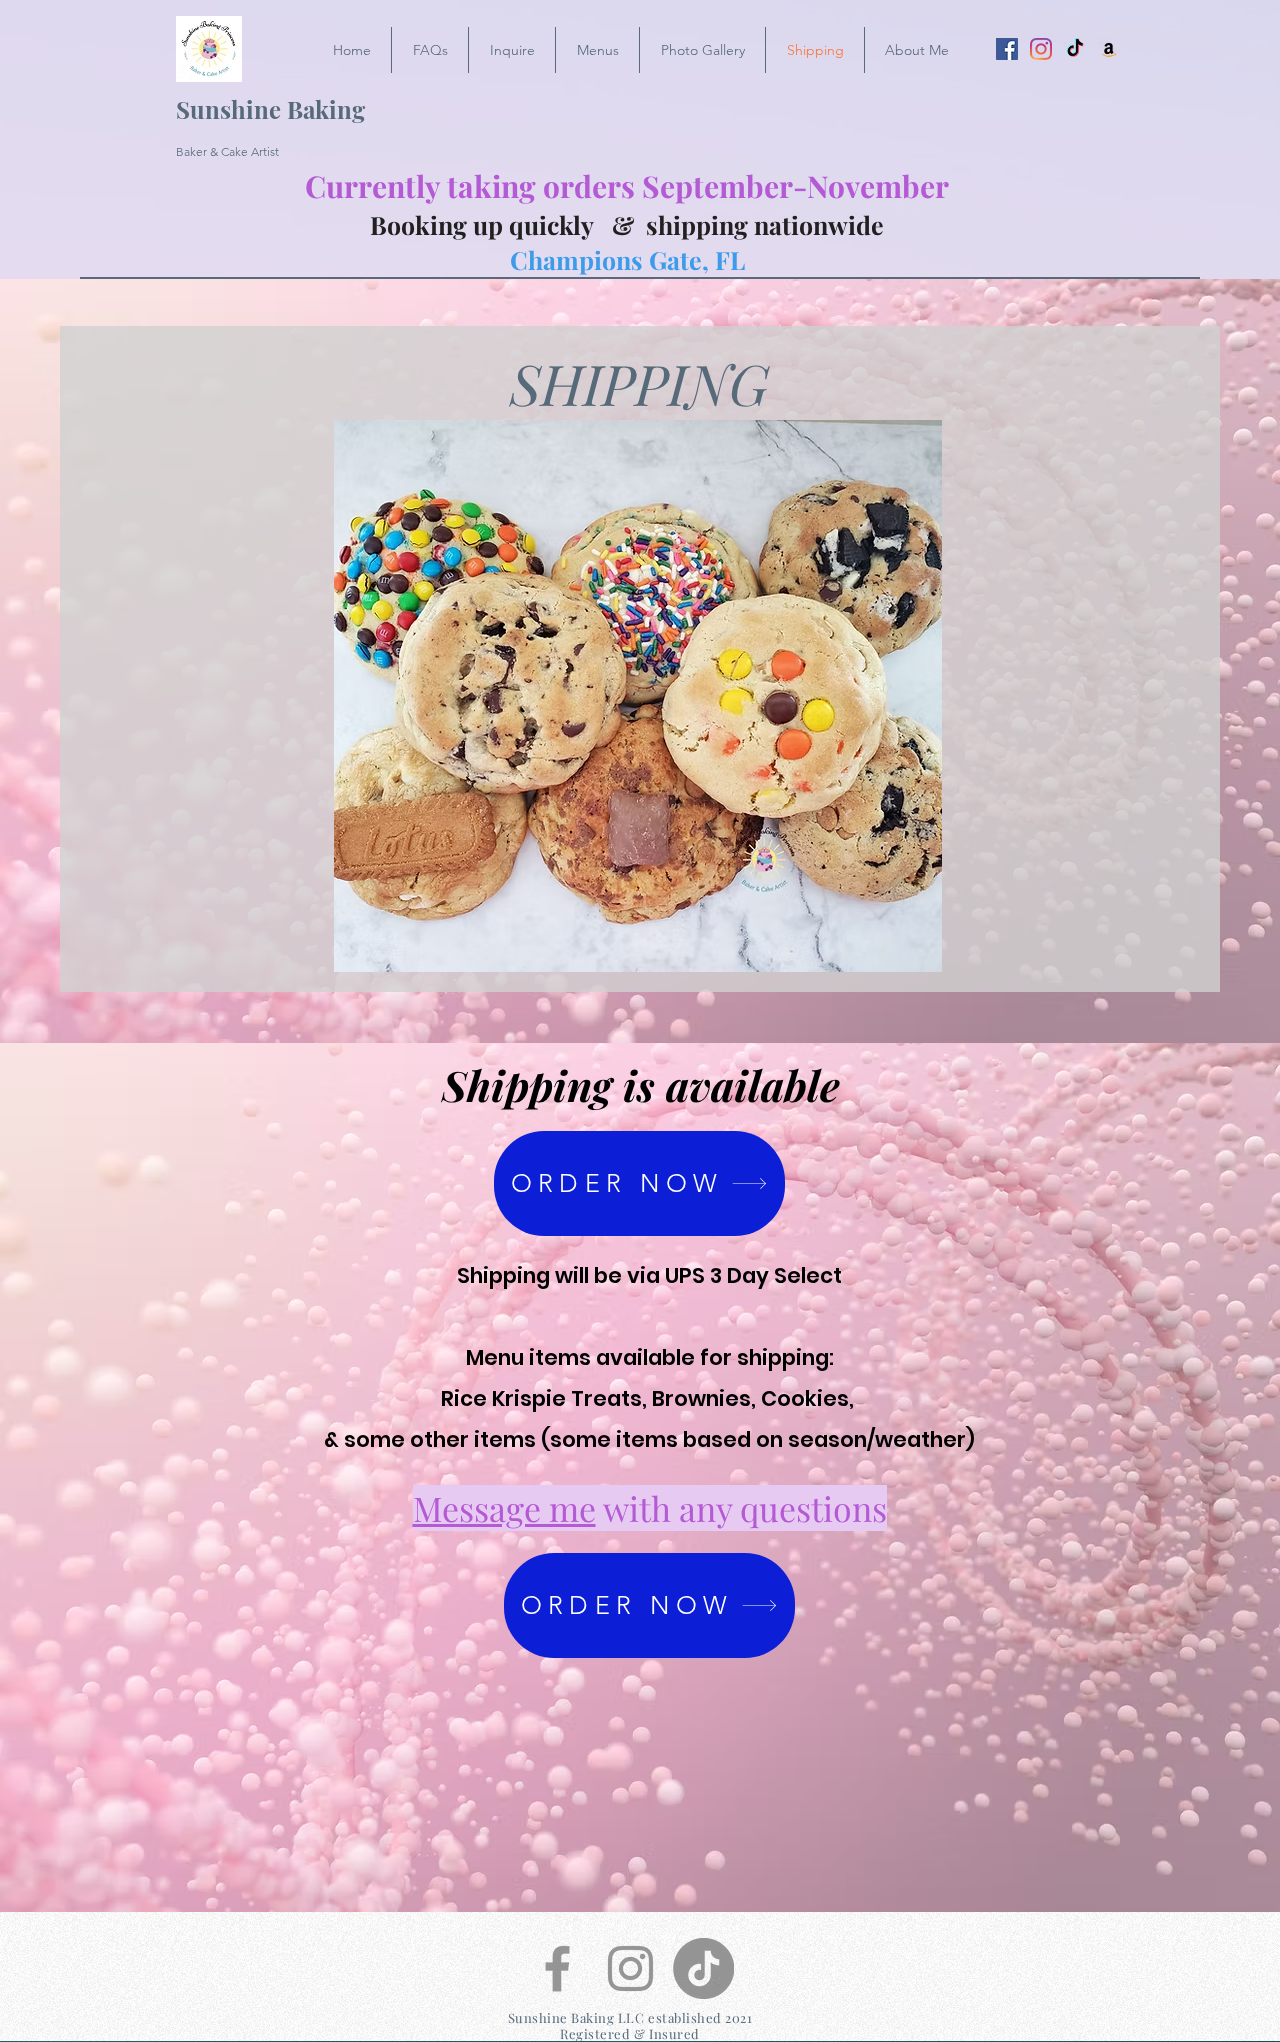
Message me (504, 1508)
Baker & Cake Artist (227, 151)
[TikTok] (1075, 49)
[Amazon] (1109, 49)
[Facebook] (1007, 49)
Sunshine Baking (270, 109)
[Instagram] (1041, 49)
